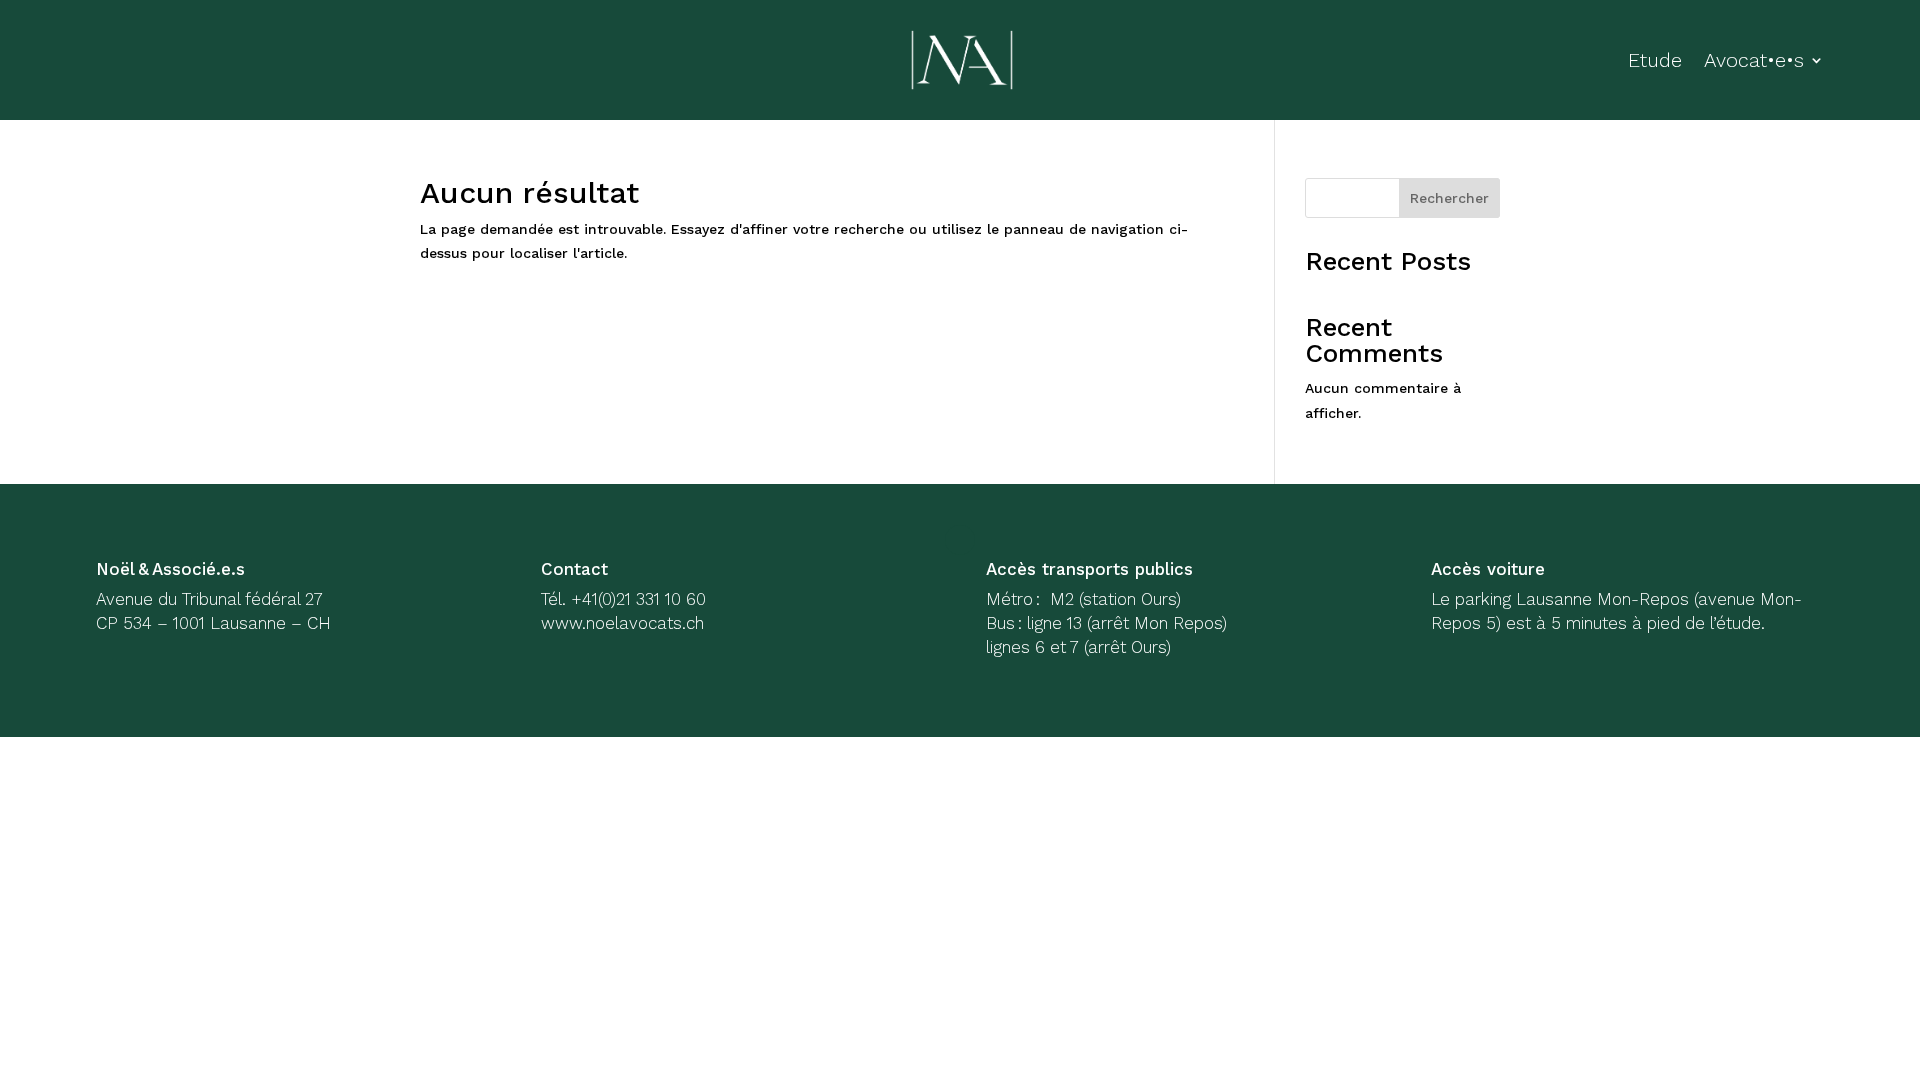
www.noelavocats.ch (622, 623)
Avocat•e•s (1754, 60)
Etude (1655, 60)
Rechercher (1449, 198)
